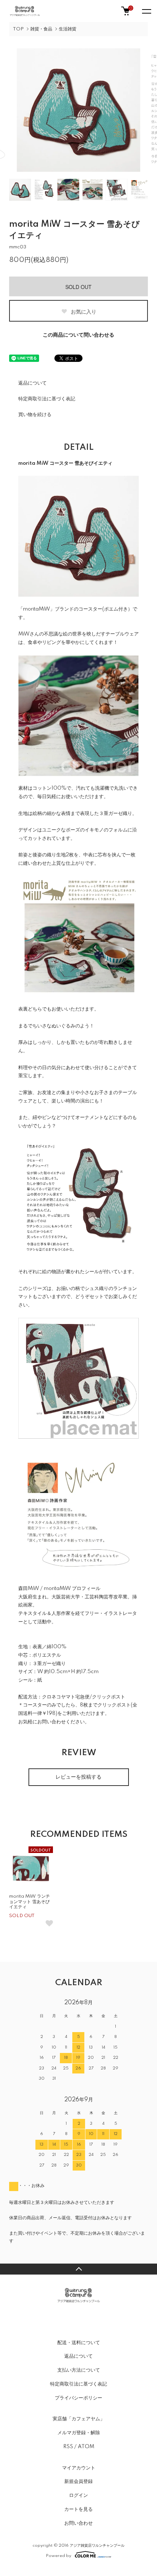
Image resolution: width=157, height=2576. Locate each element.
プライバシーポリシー (78, 2398)
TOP (18, 29)
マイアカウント (79, 2468)
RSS (68, 2447)
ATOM (86, 2447)
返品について (32, 383)
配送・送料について (79, 2343)
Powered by (59, 2556)
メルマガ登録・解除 (79, 2433)
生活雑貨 (68, 29)
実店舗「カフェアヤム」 (79, 2419)
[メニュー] (146, 11)
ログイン (78, 2495)
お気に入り (83, 311)
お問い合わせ (78, 2523)
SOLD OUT (78, 287)
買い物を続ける (35, 415)
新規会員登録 (78, 2482)
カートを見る (78, 2509)
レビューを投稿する (78, 1777)
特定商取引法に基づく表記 (47, 399)
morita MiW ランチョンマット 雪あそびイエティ (30, 1902)
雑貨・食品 (41, 29)
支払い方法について (79, 2370)
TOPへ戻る (78, 2269)
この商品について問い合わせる (78, 335)
